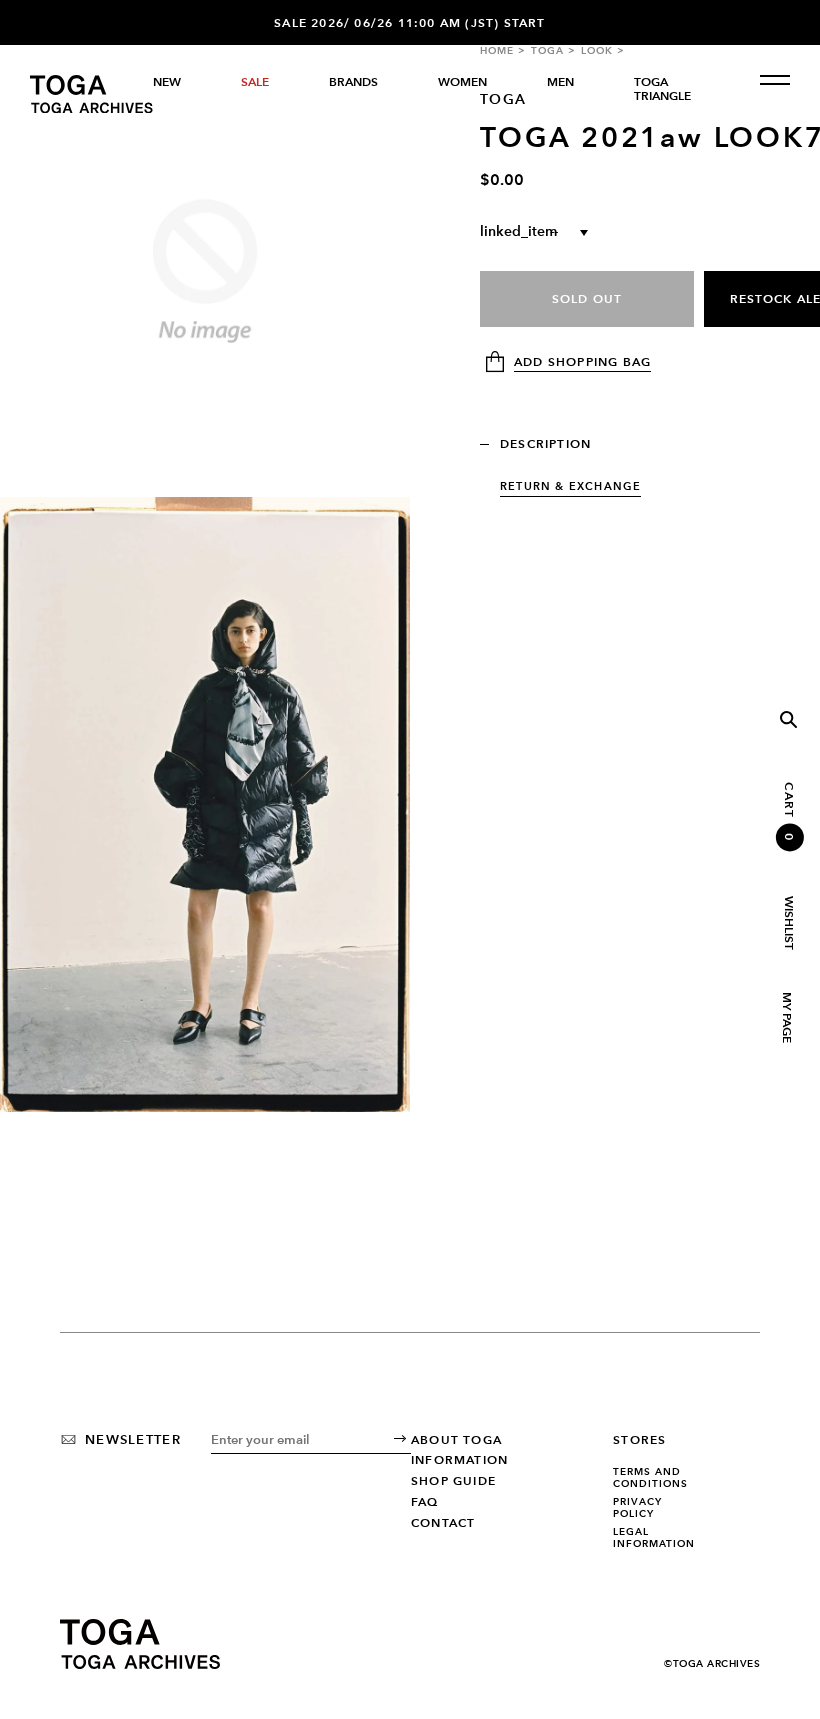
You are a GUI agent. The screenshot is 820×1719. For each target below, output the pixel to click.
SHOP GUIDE (453, 1481)
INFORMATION (459, 1460)
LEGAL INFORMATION (654, 1537)
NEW (167, 82)
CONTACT (443, 1523)
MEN (560, 82)
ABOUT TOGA (456, 1440)
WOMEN (462, 82)
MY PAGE (786, 1017)
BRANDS (353, 82)
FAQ (425, 1502)
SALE (255, 82)
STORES (639, 1440)
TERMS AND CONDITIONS (650, 1477)
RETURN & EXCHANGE (570, 486)
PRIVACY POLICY (637, 1507)
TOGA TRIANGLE (662, 89)
